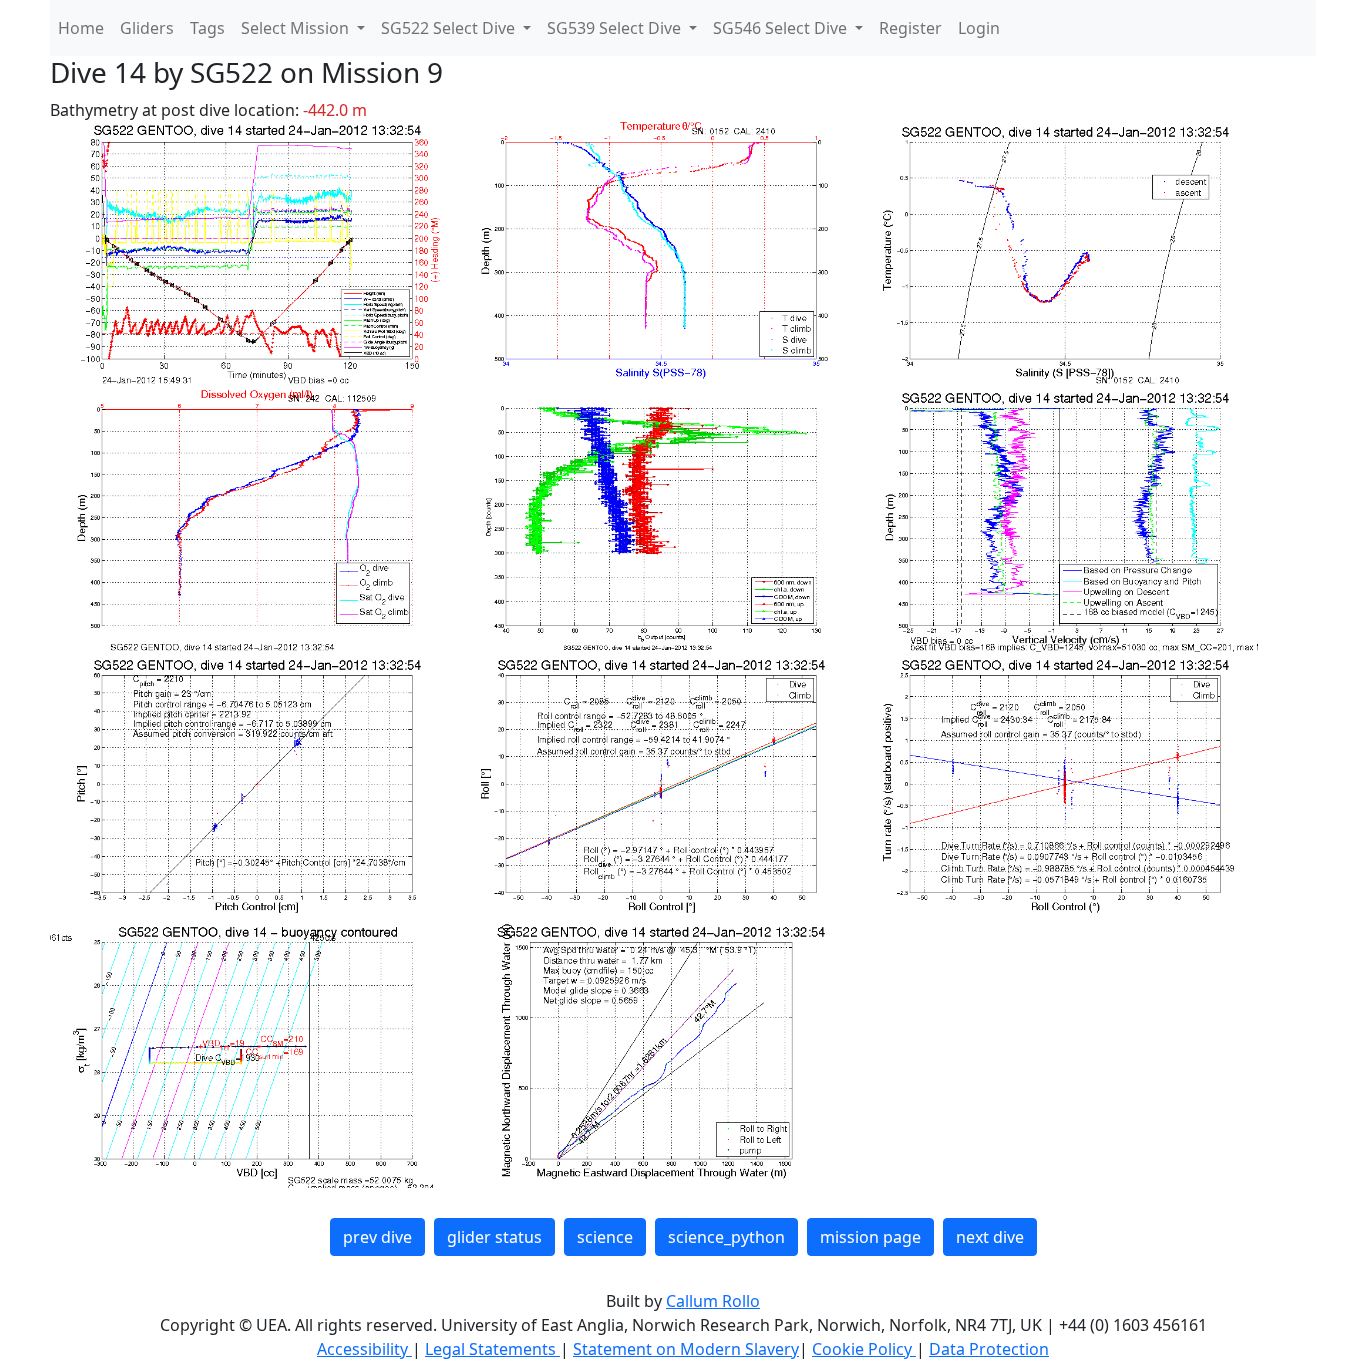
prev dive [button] (377, 1237)
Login (979, 28)
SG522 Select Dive (450, 28)
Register (910, 28)
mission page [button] (870, 1237)
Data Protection (989, 1349)
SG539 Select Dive (616, 28)
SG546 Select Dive (782, 28)
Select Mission (297, 28)
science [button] (605, 1237)
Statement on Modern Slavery (686, 1349)
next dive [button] (990, 1237)
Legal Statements (492, 1349)
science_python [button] (726, 1237)
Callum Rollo (713, 1301)
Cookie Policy (864, 1349)
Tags (207, 28)
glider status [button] (494, 1237)
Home (81, 28)
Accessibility (364, 1349)
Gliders (147, 28)
